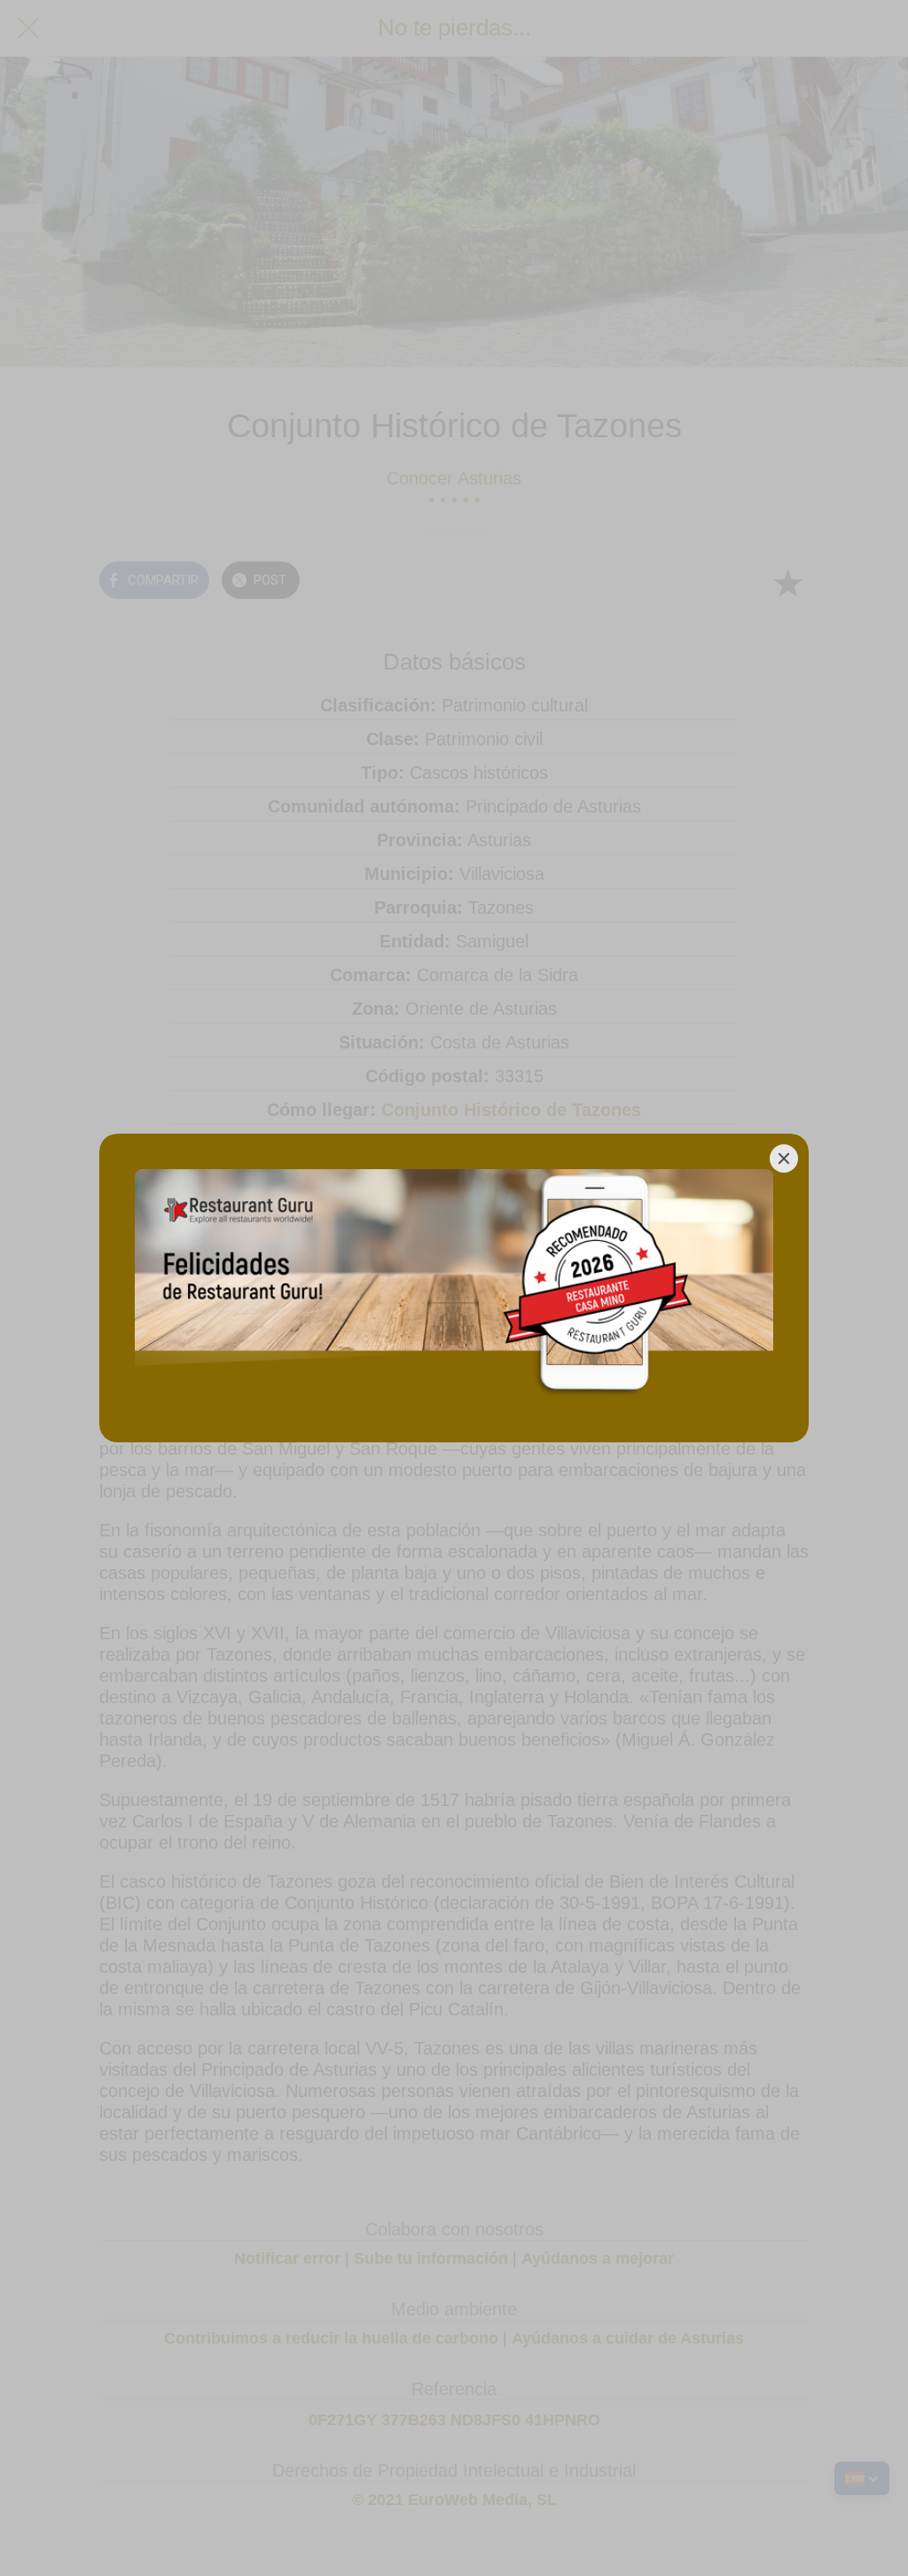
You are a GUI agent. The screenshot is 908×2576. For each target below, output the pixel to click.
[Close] (784, 1158)
